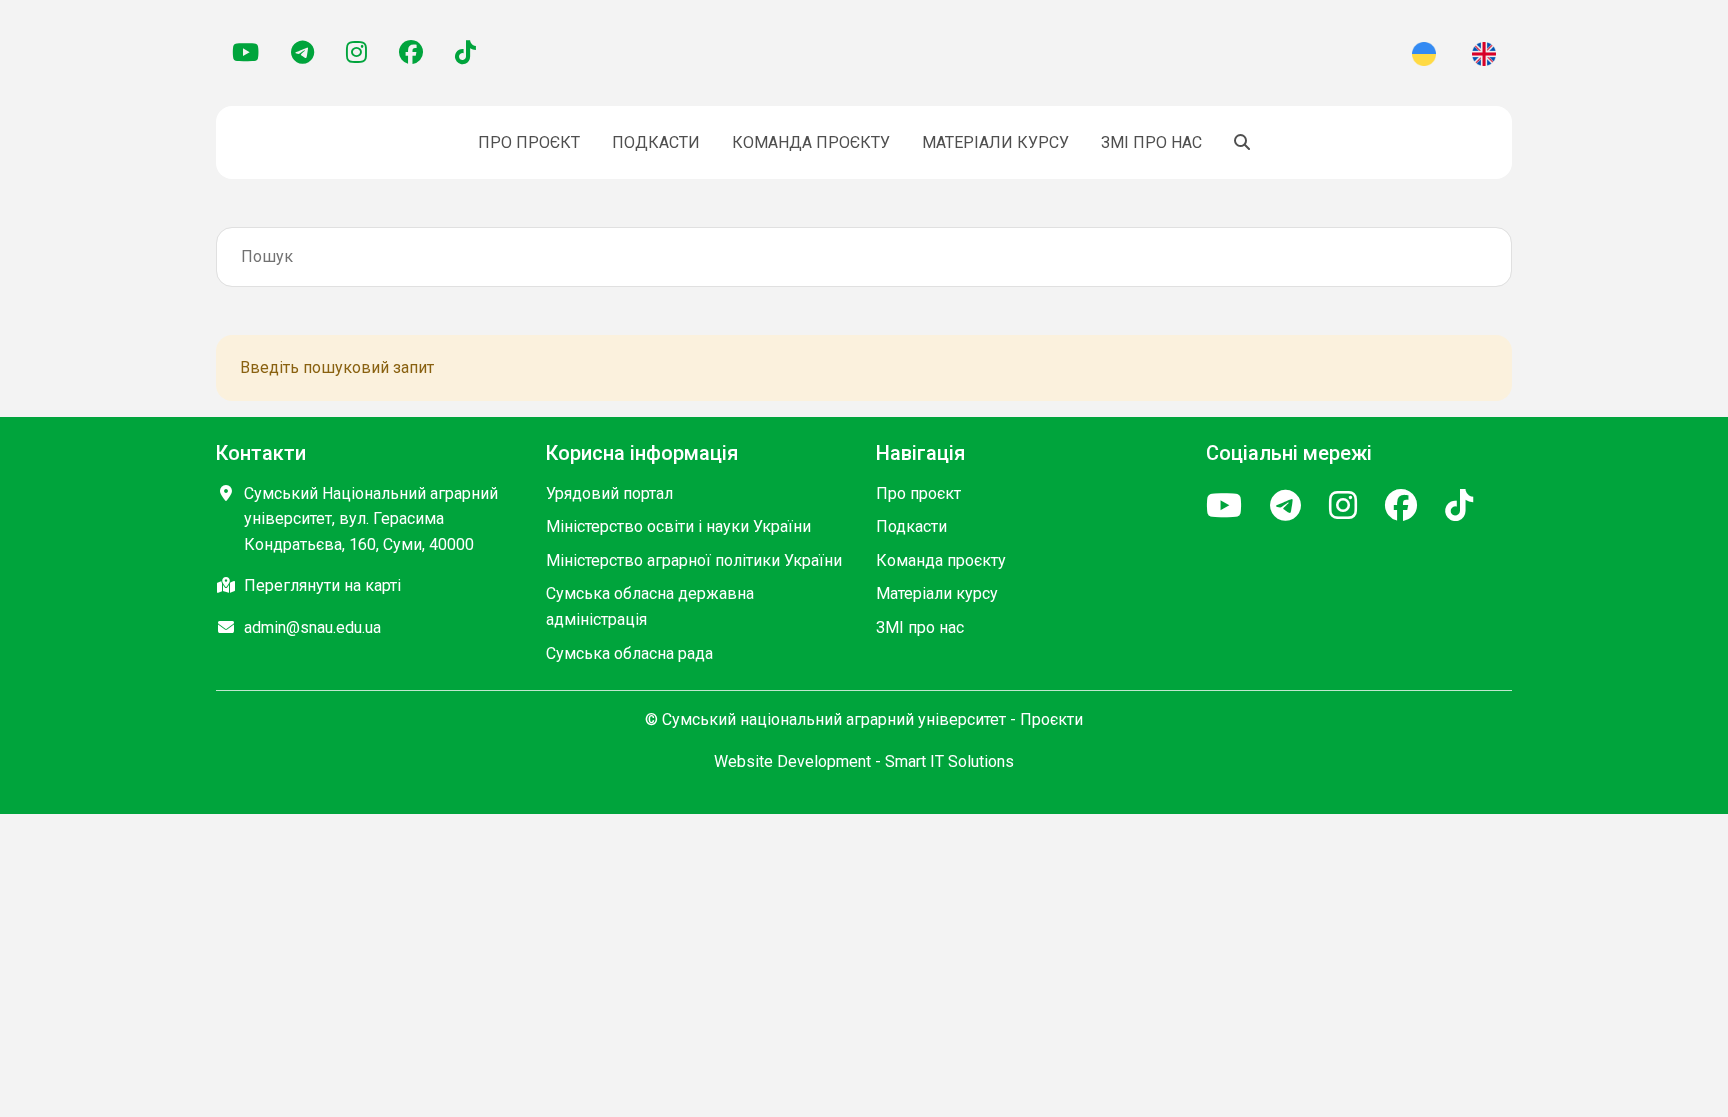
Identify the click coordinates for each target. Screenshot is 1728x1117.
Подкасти (656, 142)
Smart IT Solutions (949, 761)
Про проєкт (529, 142)
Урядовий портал (609, 493)
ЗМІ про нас (1151, 142)
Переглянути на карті (322, 585)
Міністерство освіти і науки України (678, 526)
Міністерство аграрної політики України (694, 560)
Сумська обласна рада (629, 653)
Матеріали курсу (995, 142)
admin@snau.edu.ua (312, 627)
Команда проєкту (811, 142)
